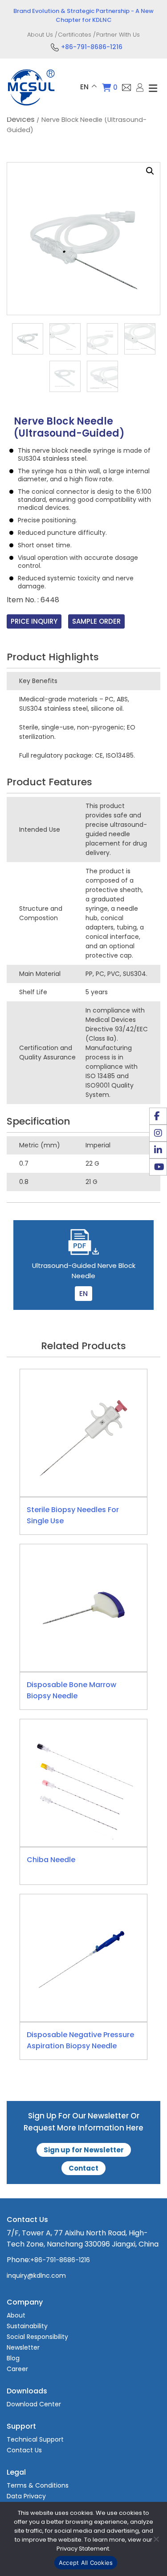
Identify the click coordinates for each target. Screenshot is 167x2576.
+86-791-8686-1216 (92, 47)
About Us (40, 35)
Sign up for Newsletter (84, 2150)
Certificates (75, 35)
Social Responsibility (37, 2337)
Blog (13, 2358)
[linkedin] (158, 1150)
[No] (156, 2539)
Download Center (34, 2404)
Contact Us (24, 2450)
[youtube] (158, 1167)
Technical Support (35, 2439)
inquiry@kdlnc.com (36, 2276)
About (16, 2315)
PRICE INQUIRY (34, 621)
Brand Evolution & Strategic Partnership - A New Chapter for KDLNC (83, 15)
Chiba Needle (51, 1860)
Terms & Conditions (38, 2485)
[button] (150, 171)
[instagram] (158, 1133)
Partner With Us (118, 35)
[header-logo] (31, 107)
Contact (83, 2168)
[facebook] (158, 1116)
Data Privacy (26, 2496)
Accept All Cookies (86, 2563)
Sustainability (27, 2326)
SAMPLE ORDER (96, 621)
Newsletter (23, 2347)
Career (17, 2369)
